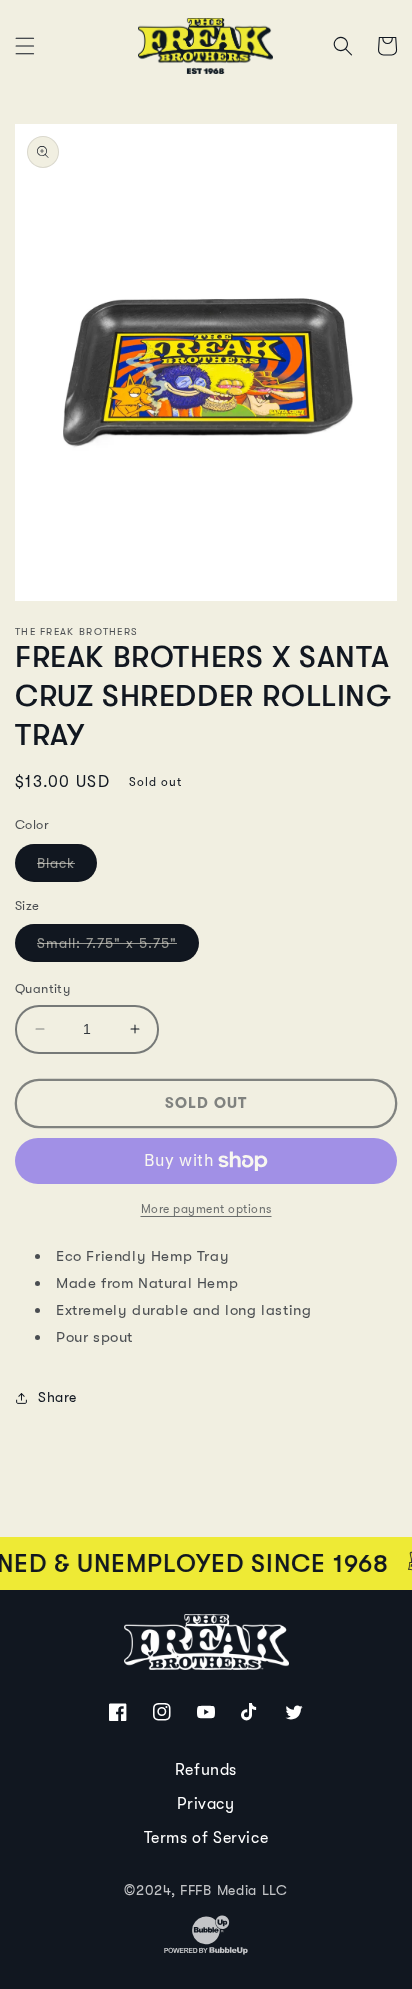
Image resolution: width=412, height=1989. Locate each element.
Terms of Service (206, 1838)
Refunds (206, 1770)
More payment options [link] (206, 1209)
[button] (25, 46)
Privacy (205, 1804)
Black (67, 868)
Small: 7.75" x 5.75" (118, 948)
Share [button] (57, 1397)
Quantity (42, 988)
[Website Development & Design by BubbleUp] (206, 1952)
